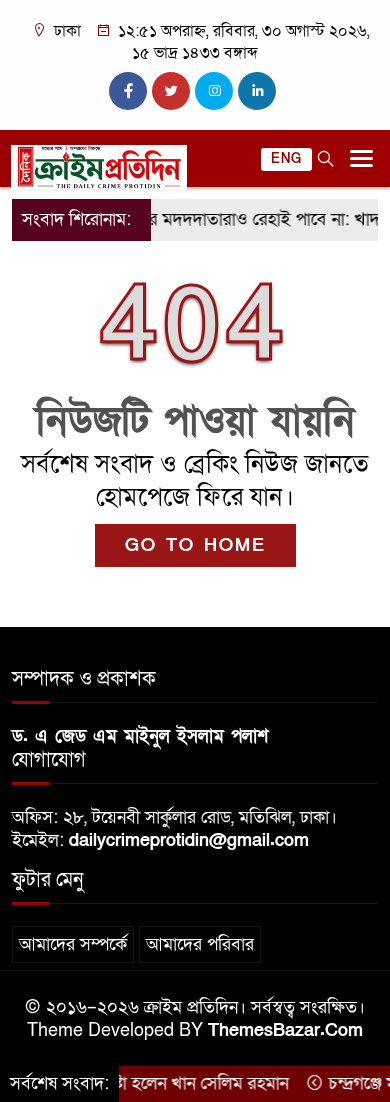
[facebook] (128, 91)
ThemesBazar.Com (285, 1030)
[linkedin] (257, 91)
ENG (286, 159)
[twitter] (171, 91)
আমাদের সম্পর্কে (73, 944)
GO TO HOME (195, 545)
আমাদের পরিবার (200, 944)
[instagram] (214, 91)
